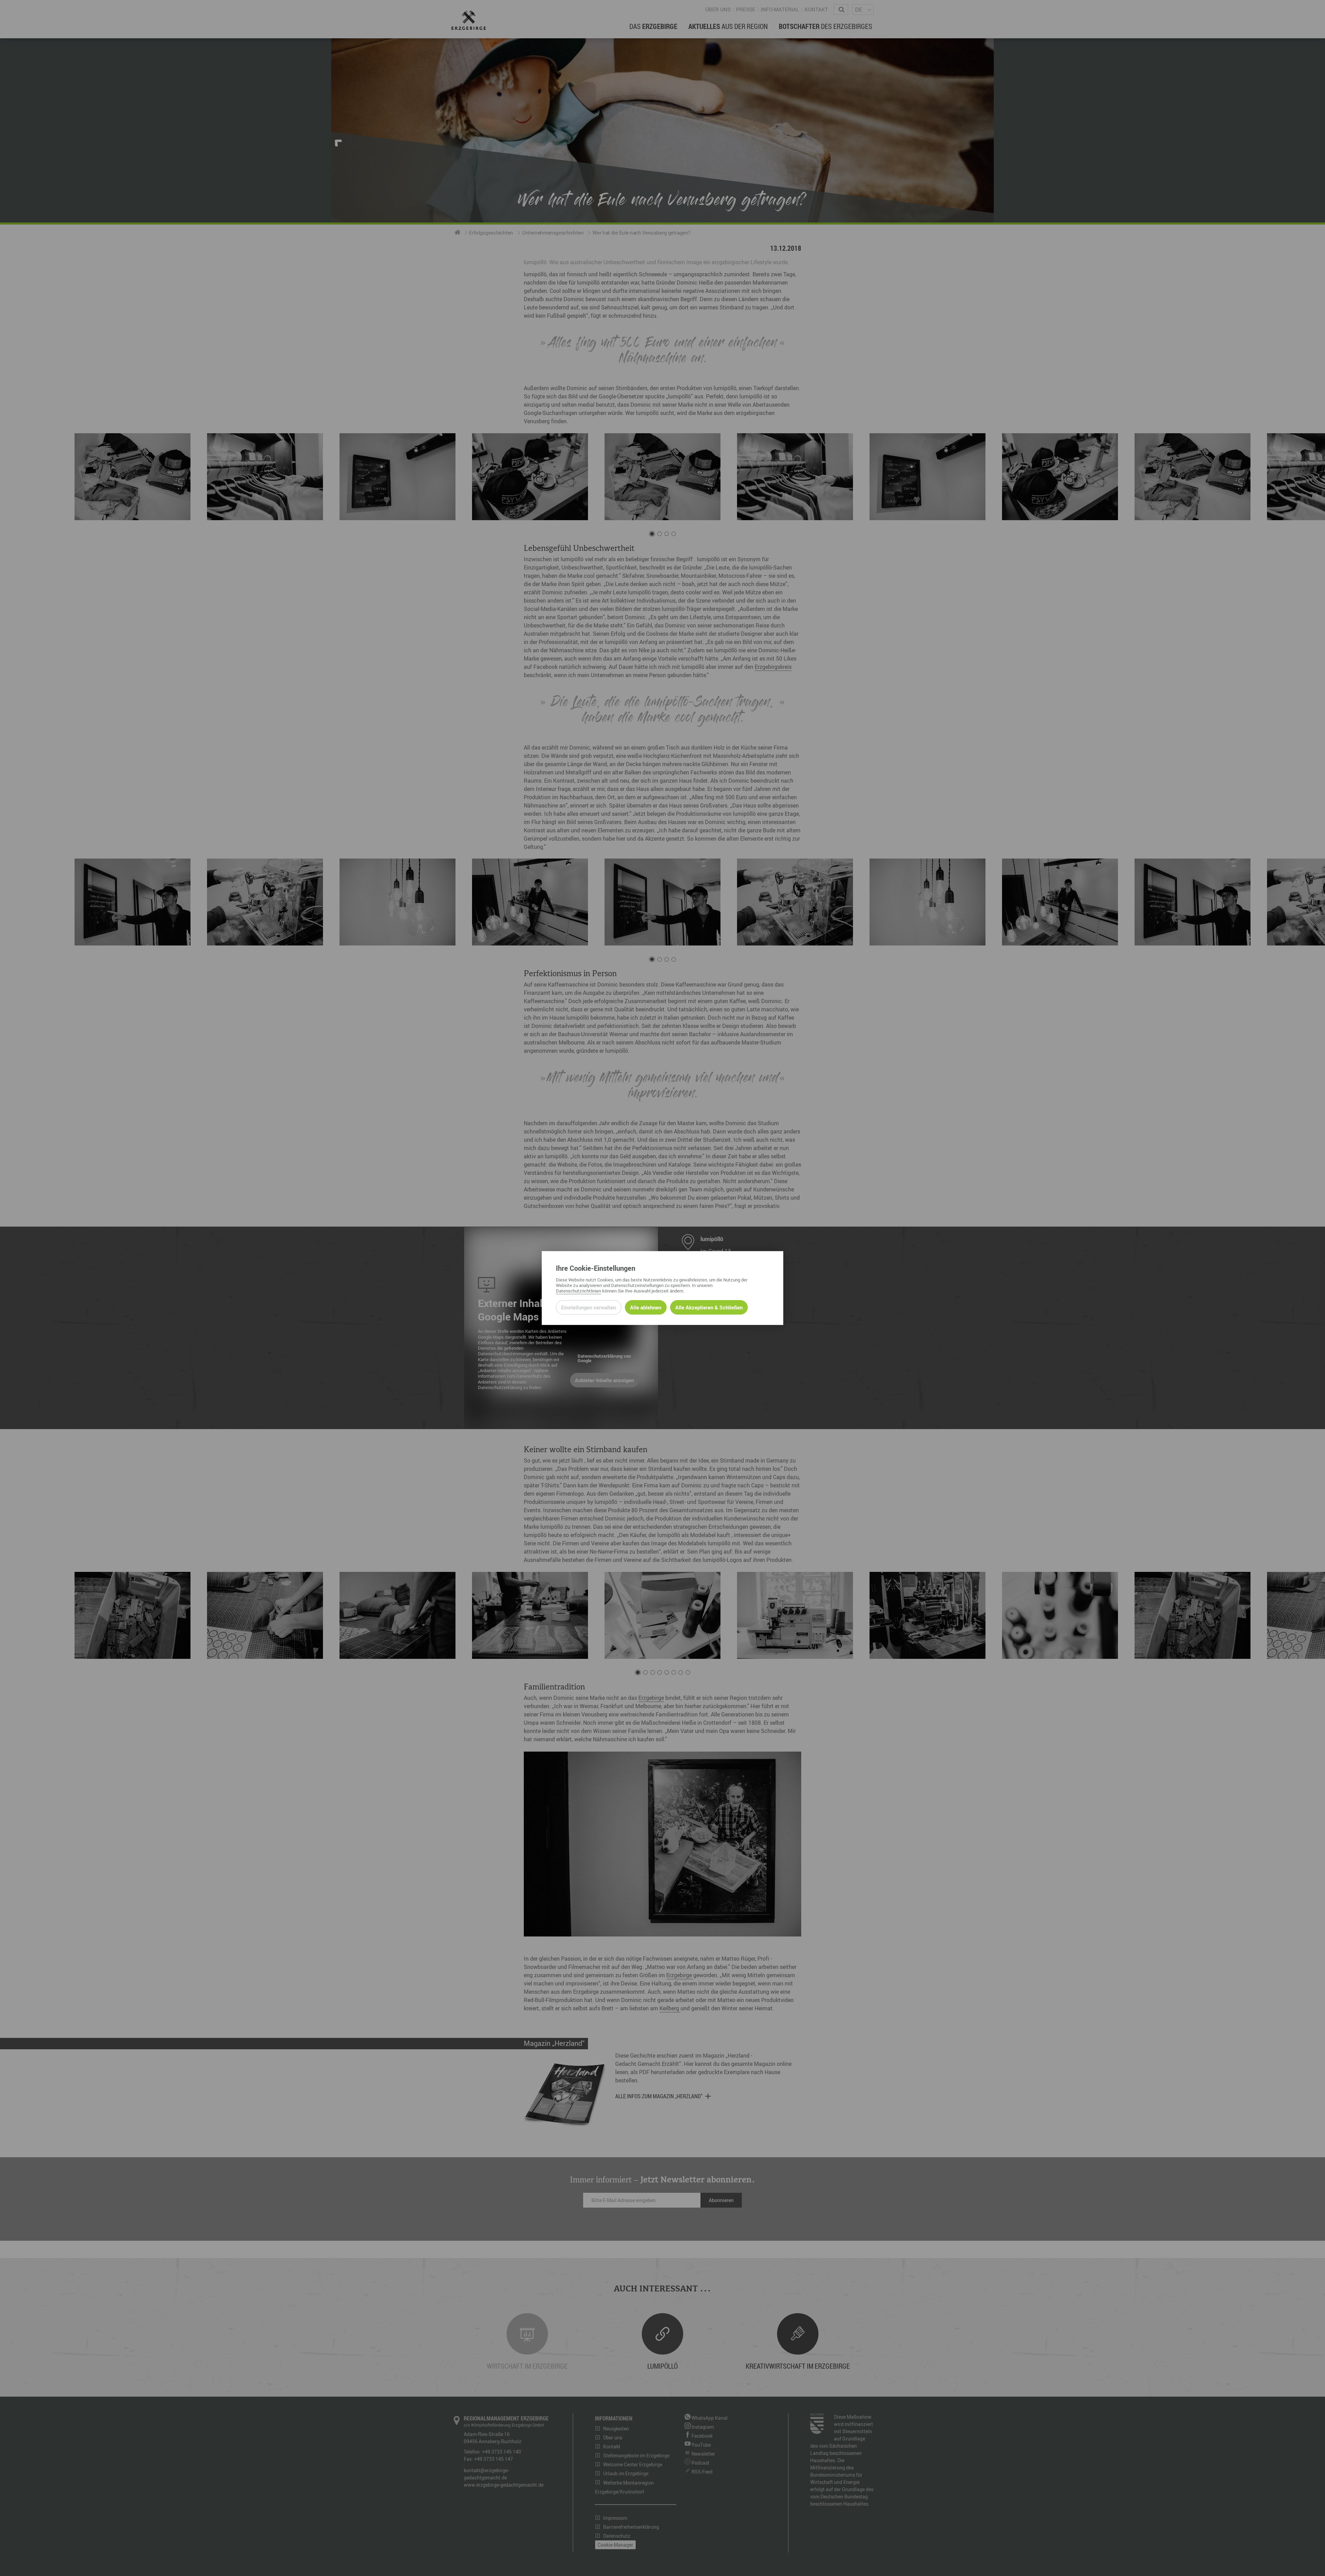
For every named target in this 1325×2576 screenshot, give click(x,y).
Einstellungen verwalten (588, 1307)
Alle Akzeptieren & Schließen (709, 1307)
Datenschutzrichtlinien (578, 1291)
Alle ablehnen (646, 1307)
